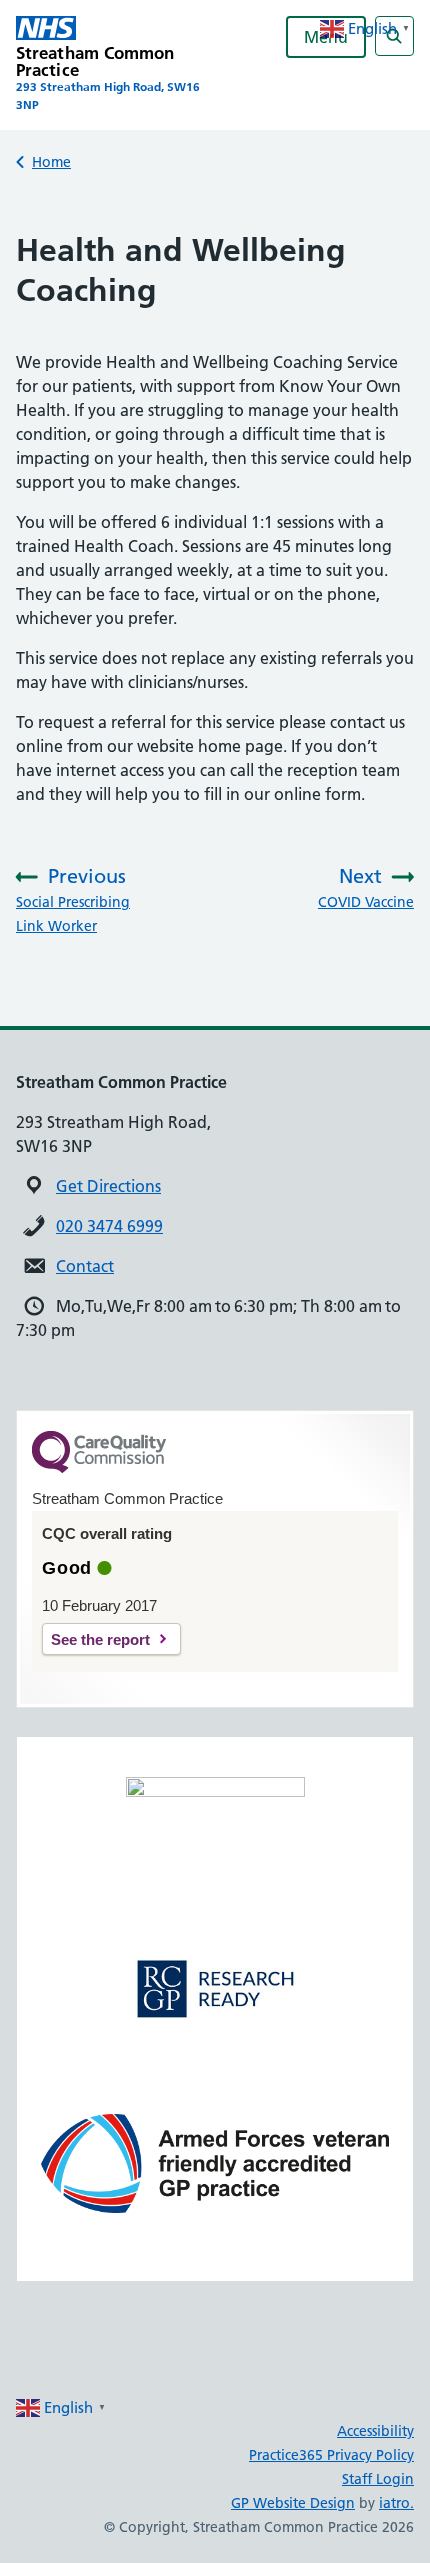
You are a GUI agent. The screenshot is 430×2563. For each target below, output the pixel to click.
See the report (100, 1639)
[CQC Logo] (99, 1468)
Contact (85, 1266)
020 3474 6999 (109, 1226)
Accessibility (375, 2431)
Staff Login (378, 2479)
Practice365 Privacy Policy (331, 2455)
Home (51, 162)
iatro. (396, 2503)
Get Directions (108, 1186)
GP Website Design (293, 2503)
